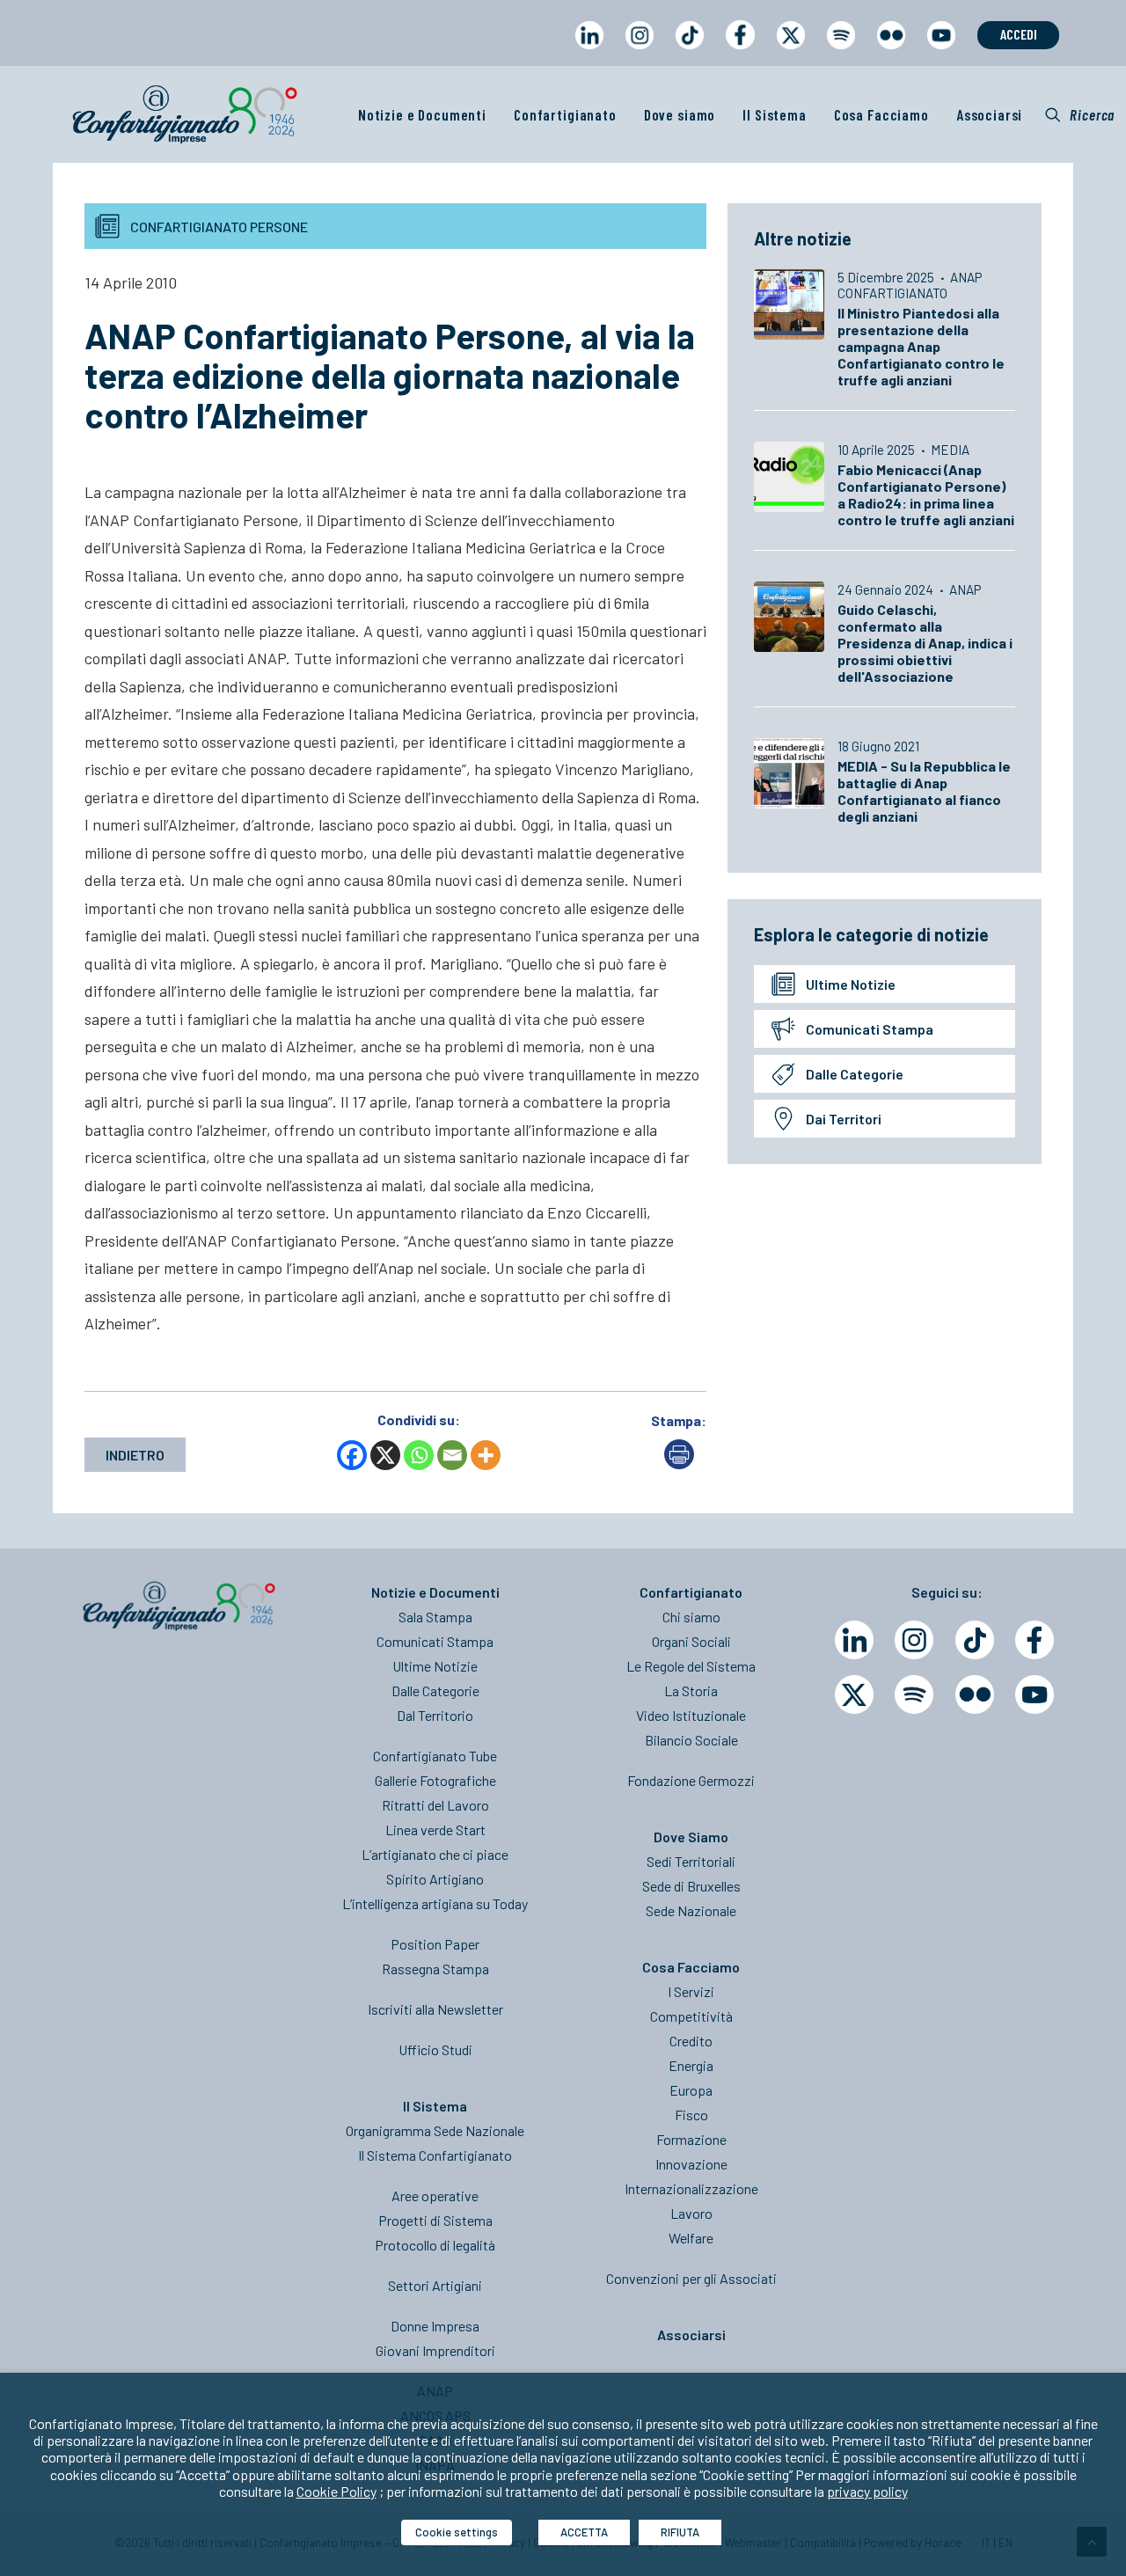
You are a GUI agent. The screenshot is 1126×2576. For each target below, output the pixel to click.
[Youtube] (1035, 1694)
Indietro (135, 1455)
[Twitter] (854, 1694)
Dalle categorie (855, 1074)
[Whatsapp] (419, 1455)
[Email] (452, 1455)
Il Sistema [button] (775, 114)
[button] (1080, 114)
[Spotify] (914, 1694)
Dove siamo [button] (680, 114)
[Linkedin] (854, 1640)
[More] (486, 1455)
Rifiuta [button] (680, 2532)
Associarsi (990, 114)
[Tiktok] (975, 1640)
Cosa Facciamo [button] (881, 114)
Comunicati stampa (870, 1029)
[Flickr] (975, 1694)
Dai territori (844, 1119)
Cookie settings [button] (457, 2532)
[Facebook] (352, 1455)
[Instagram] (914, 1640)
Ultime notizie (851, 984)
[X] (385, 1455)
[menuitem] (589, 51)
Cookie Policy (336, 2491)
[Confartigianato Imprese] (185, 114)
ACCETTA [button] (584, 2532)
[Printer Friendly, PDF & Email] (679, 1464)
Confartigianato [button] (565, 114)
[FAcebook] (1035, 1640)
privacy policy (867, 2491)
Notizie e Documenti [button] (422, 114)
